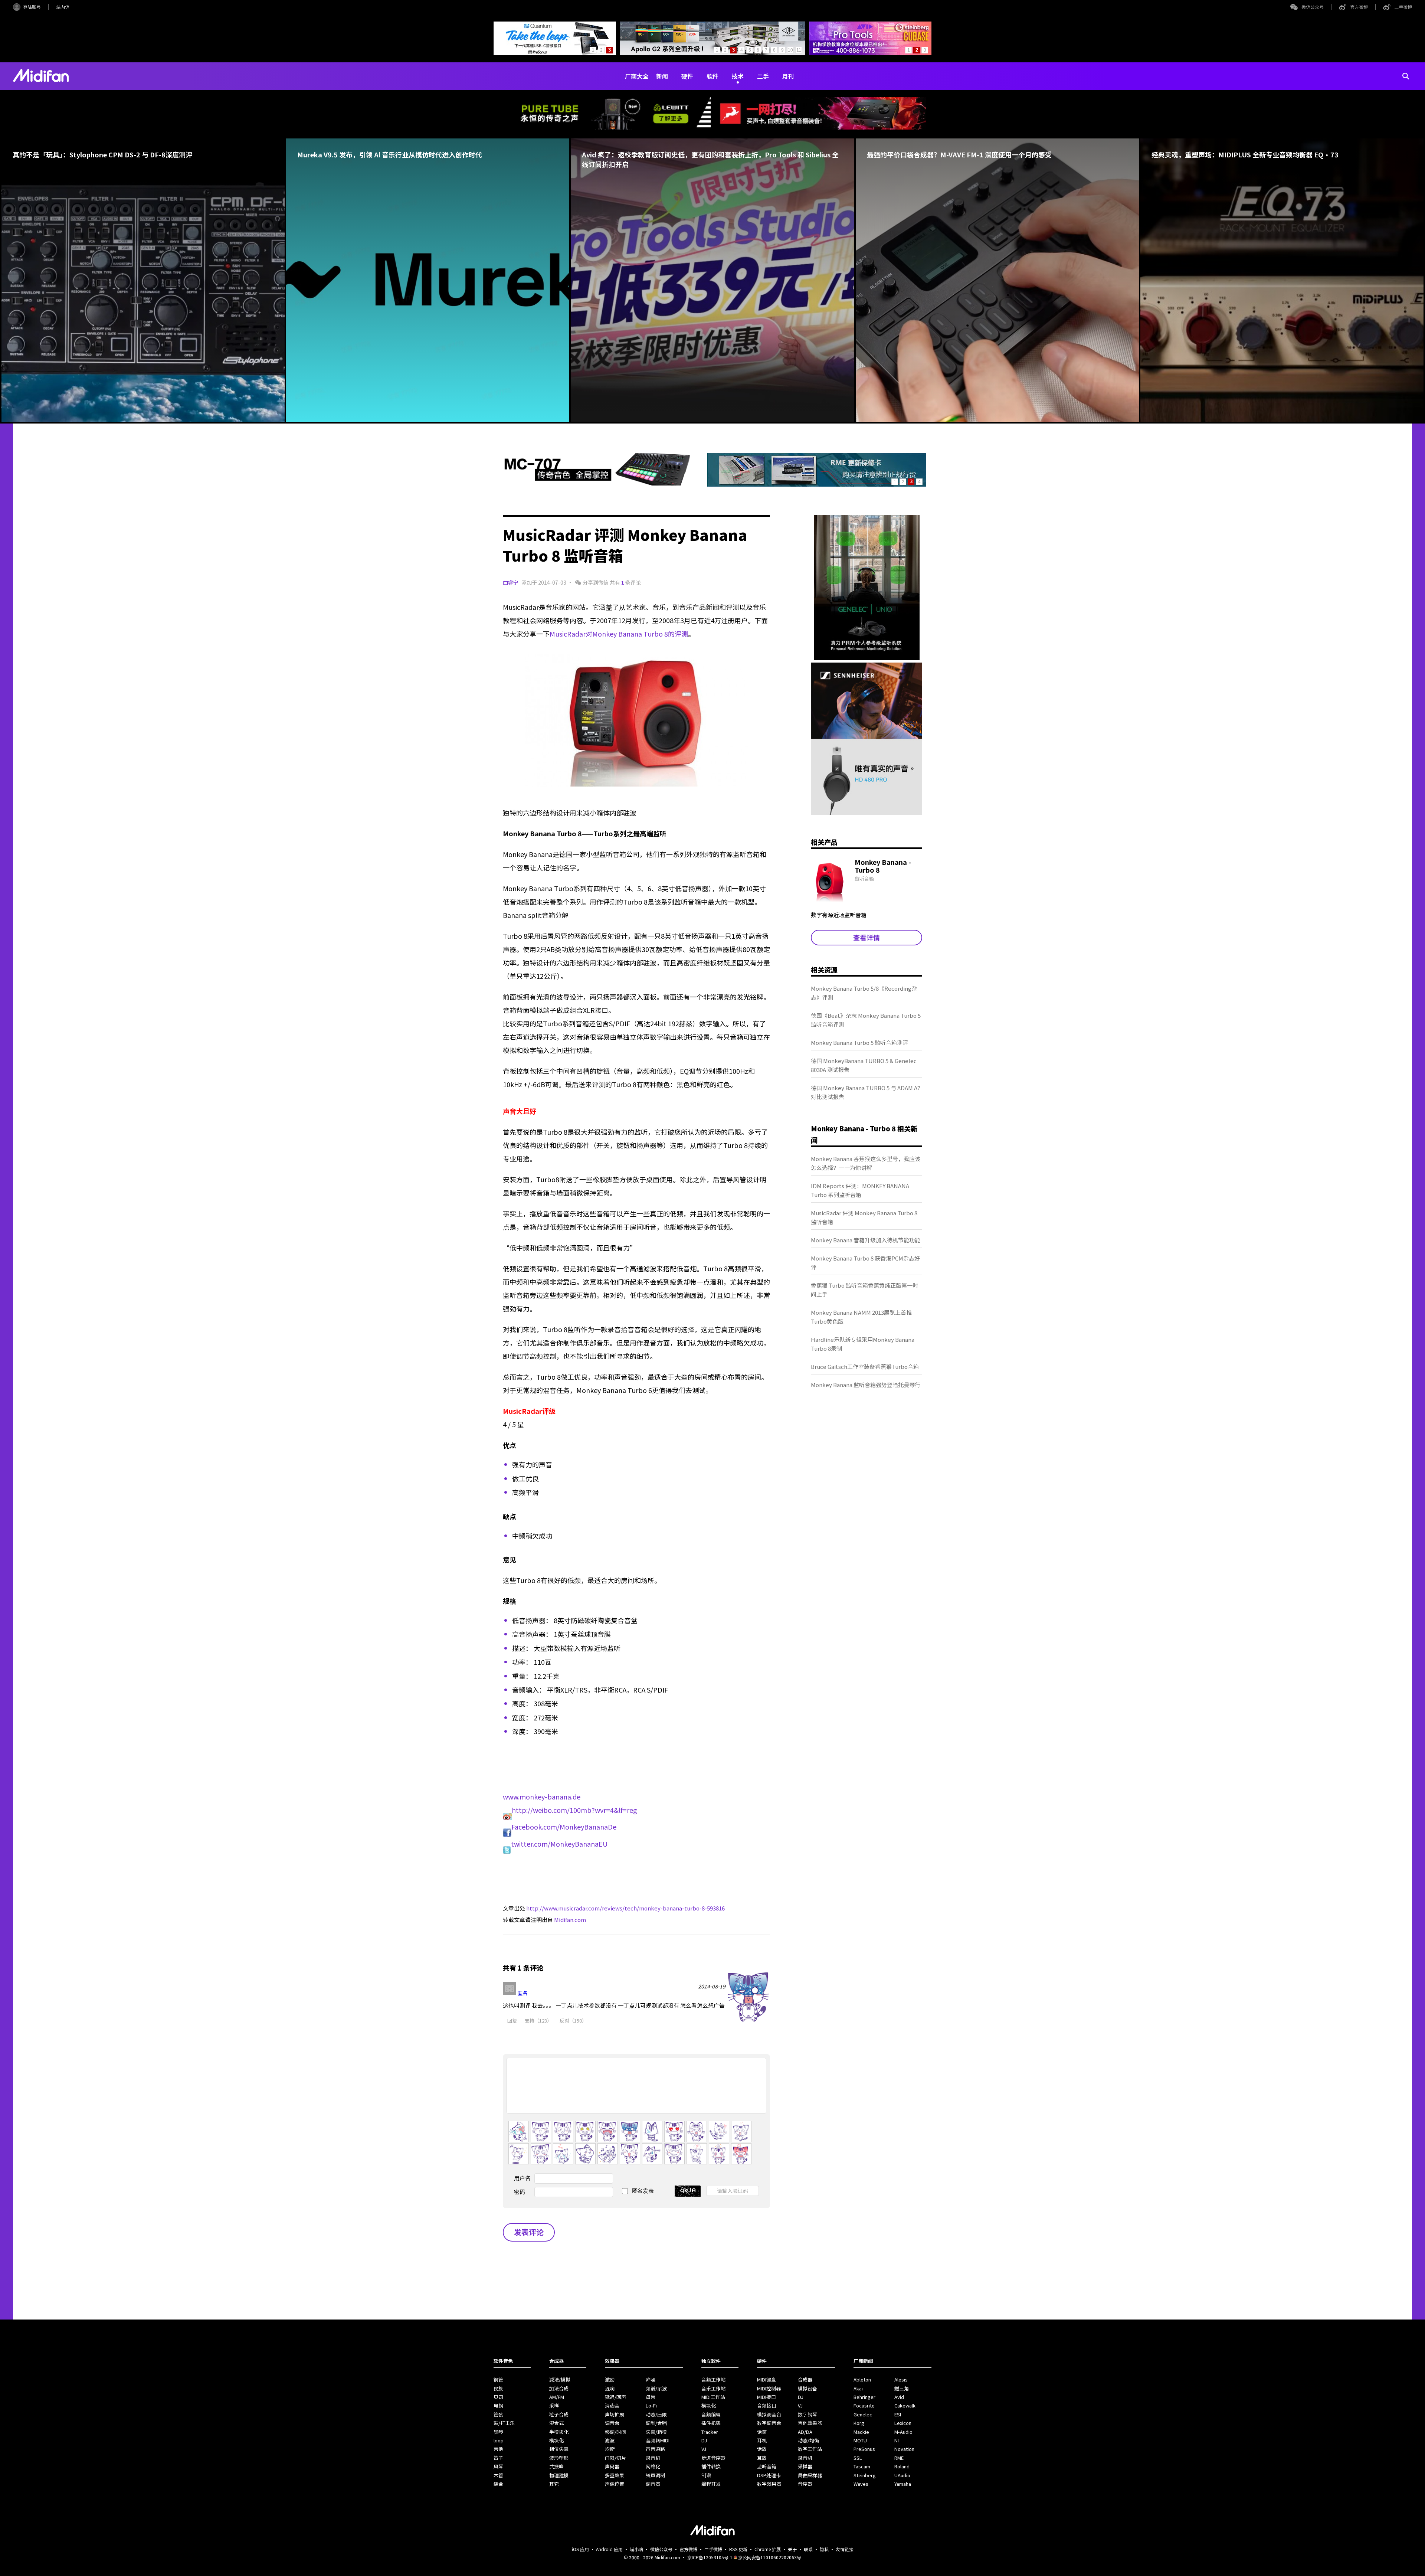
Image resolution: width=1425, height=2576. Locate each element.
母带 (651, 2397)
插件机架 (711, 2423)
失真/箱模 (656, 2432)
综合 (498, 2484)
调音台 (612, 2423)
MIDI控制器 (769, 2388)
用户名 (522, 2178)
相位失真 (559, 2449)
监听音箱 (767, 2466)
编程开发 (711, 2484)
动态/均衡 (808, 2440)
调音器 (653, 2484)
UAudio (902, 2475)
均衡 (610, 2449)
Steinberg (865, 2475)
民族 (498, 2388)
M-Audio (903, 2432)
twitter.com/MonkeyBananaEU (559, 1844)
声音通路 (655, 2449)
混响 (610, 2388)
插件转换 (711, 2466)
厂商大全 (637, 76)
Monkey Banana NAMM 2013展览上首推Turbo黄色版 (861, 1317)
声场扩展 (615, 2414)
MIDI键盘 (766, 2379)
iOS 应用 (580, 2549)
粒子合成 (559, 2414)
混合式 (556, 2423)
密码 (520, 2192)
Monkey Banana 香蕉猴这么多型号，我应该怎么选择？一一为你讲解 (866, 1163)
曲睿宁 (511, 582)
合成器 (805, 2379)
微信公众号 (1313, 7)
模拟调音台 (769, 2414)
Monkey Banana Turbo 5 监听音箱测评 (859, 1042)
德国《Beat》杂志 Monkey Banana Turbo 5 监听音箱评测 (866, 1020)
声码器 (612, 2466)
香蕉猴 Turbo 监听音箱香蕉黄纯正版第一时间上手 (864, 1290)
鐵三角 (902, 2388)
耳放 (762, 2458)
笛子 (498, 2458)
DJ (704, 2440)
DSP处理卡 (769, 2475)
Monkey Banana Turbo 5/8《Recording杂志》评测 (864, 993)
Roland (902, 2466)
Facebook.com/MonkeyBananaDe (564, 1827)
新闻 (662, 76)
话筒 (762, 2432)
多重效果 (615, 2475)
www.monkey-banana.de (542, 1797)
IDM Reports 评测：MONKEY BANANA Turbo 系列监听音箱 (860, 1190)
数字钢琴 (807, 2414)
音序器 (805, 2484)
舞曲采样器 (810, 2475)
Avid (899, 2397)
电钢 (498, 2405)
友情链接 (845, 2549)
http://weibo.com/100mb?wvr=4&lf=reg (574, 1810)
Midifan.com (570, 1920)
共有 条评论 (625, 582)
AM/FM (557, 2397)
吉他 (498, 2449)
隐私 (824, 2549)
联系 (808, 2549)
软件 (712, 76)
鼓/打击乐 (504, 2423)
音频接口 (767, 2405)
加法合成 (559, 2388)
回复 (512, 2021)
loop (499, 2440)
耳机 (762, 2440)
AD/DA (805, 2432)
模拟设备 (807, 2388)
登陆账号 (32, 7)
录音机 (653, 2458)
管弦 (498, 2414)
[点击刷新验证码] (688, 2191)
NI (897, 2440)
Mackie (861, 2432)
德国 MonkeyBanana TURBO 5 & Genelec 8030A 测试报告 (864, 1065)
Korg (859, 2423)
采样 (554, 2405)
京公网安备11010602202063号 (770, 2557)
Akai (858, 2388)
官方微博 (1359, 7)
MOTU (860, 2440)
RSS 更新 (738, 2549)
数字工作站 (810, 2449)
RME (899, 2458)
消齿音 (612, 2405)
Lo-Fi (651, 2405)
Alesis (901, 2379)
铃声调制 (655, 2475)
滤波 (610, 2440)
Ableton (862, 2379)
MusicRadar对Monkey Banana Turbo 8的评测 (619, 634)
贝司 (498, 2397)
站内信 (63, 7)
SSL (858, 2458)
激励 (610, 2379)
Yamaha (903, 2484)
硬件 (687, 76)
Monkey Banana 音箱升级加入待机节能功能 (866, 1240)
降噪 (651, 2379)
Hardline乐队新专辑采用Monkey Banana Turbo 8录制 (863, 1344)
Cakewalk (905, 2405)
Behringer (864, 2397)
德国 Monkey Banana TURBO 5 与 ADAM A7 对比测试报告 (866, 1092)
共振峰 (556, 2466)
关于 (792, 2549)
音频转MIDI (658, 2440)
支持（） (538, 2021)
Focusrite (864, 2405)
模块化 (556, 2440)
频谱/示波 (656, 2388)
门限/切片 (615, 2458)
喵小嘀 (636, 2549)
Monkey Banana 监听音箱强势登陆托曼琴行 (866, 1385)
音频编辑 (711, 2414)
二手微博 (1403, 7)
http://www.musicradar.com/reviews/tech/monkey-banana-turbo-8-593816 (625, 1908)
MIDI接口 (766, 2397)
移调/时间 (615, 2432)
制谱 (706, 2475)
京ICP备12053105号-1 (710, 2557)
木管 (498, 2475)
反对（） (573, 2021)
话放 (762, 2449)
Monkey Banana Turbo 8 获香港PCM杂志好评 (865, 1263)
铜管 (498, 2379)
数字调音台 (769, 2423)
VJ (704, 2449)
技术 (738, 76)
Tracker (710, 2432)
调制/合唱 (656, 2423)
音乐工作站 (713, 2388)
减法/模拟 (560, 2379)
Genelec (863, 2414)
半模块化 (559, 2432)
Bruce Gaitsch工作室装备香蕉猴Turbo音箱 (865, 1367)
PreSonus (864, 2449)
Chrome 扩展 (768, 2549)
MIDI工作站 (713, 2397)
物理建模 (559, 2475)
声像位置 (615, 2484)
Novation (904, 2449)
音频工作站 (713, 2379)
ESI (898, 2414)
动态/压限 (656, 2414)
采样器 (805, 2466)
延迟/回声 (615, 2397)
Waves (861, 2484)
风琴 (498, 2466)
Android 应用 (609, 2549)
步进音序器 (713, 2458)
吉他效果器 (810, 2423)
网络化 (653, 2466)
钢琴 (498, 2432)
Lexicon (903, 2423)
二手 (763, 76)
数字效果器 (769, 2484)
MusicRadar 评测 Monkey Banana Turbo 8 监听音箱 (864, 1217)
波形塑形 (559, 2458)
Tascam (862, 2466)
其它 (554, 2484)
